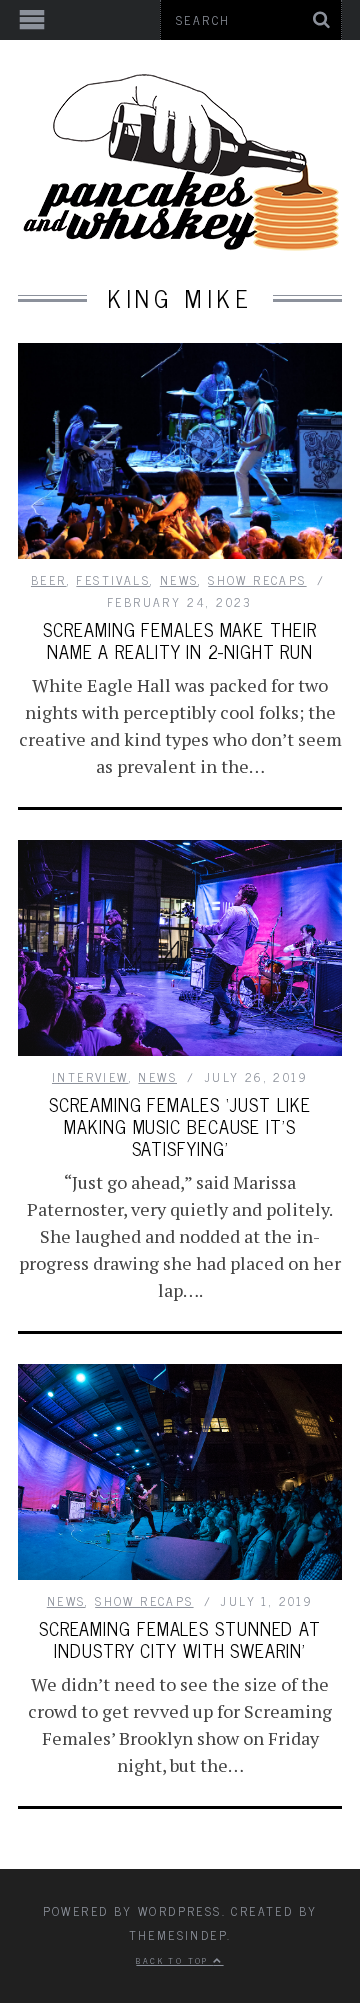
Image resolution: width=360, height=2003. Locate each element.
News (179, 580)
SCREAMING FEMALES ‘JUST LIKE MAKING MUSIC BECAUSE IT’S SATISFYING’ (179, 1126)
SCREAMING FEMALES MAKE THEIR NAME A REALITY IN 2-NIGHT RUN (179, 640)
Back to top (174, 1960)
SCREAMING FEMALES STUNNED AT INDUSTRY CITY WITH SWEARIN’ (180, 1639)
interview (90, 1077)
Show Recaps (257, 580)
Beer (49, 580)
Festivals (113, 580)
